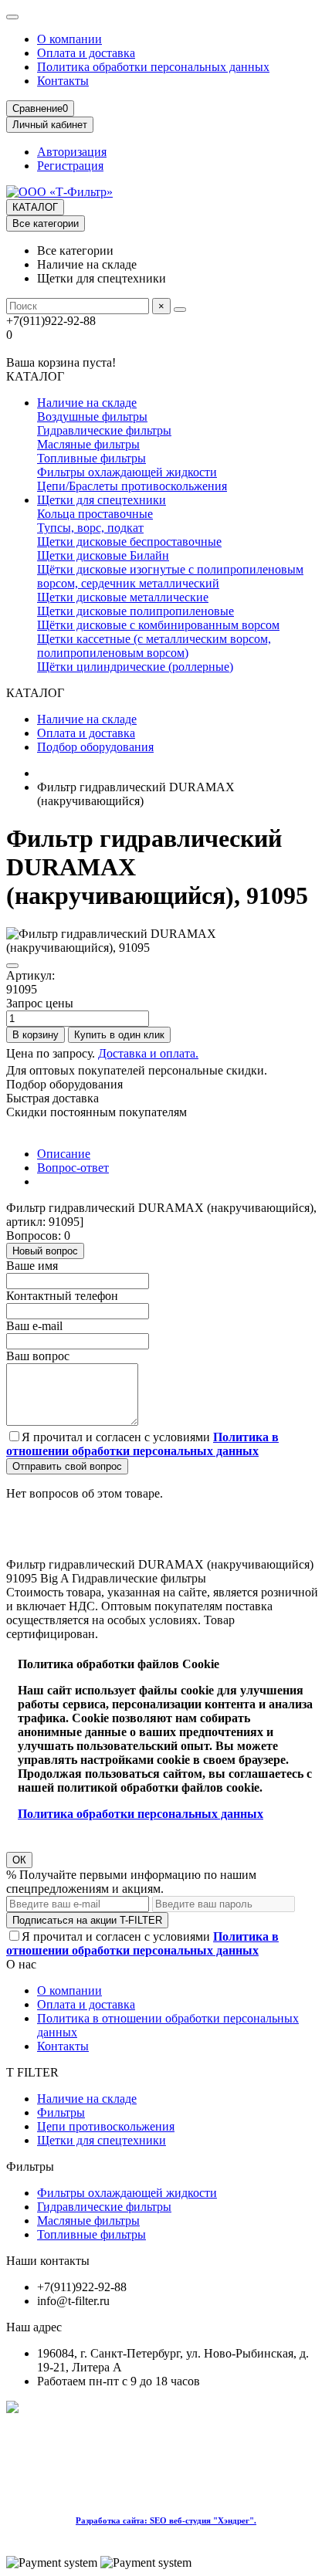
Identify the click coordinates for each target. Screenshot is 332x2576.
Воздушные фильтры (92, 416)
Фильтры (61, 2112)
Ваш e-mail (34, 1326)
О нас (21, 1964)
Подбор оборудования (95, 747)
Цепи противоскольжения (106, 2126)
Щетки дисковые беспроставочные (129, 542)
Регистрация (70, 166)
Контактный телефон (62, 1296)
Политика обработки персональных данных (153, 67)
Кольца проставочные (95, 514)
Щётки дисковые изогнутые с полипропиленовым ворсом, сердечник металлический (170, 576)
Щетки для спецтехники (102, 500)
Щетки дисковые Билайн (103, 555)
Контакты (63, 81)
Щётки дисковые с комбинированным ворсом (158, 625)
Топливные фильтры (91, 458)
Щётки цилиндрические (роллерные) (135, 667)
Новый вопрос (45, 1251)
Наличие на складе (87, 403)
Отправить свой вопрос (67, 1466)
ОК (19, 1860)
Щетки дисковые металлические (123, 597)
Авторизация (72, 152)
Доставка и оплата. (148, 1053)
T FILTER (32, 2072)
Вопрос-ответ (73, 1168)
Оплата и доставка (86, 53)
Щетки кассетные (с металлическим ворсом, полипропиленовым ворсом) (154, 646)
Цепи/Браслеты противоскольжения (132, 486)
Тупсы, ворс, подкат (90, 528)
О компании (69, 39)
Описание (64, 1154)
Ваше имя (32, 1266)
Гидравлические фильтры (104, 430)
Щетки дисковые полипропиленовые (136, 611)
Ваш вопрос (38, 1356)
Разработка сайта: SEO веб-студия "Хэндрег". (166, 2520)
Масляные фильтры (88, 444)
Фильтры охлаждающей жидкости (127, 472)
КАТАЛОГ (35, 207)
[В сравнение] (12, 966)
